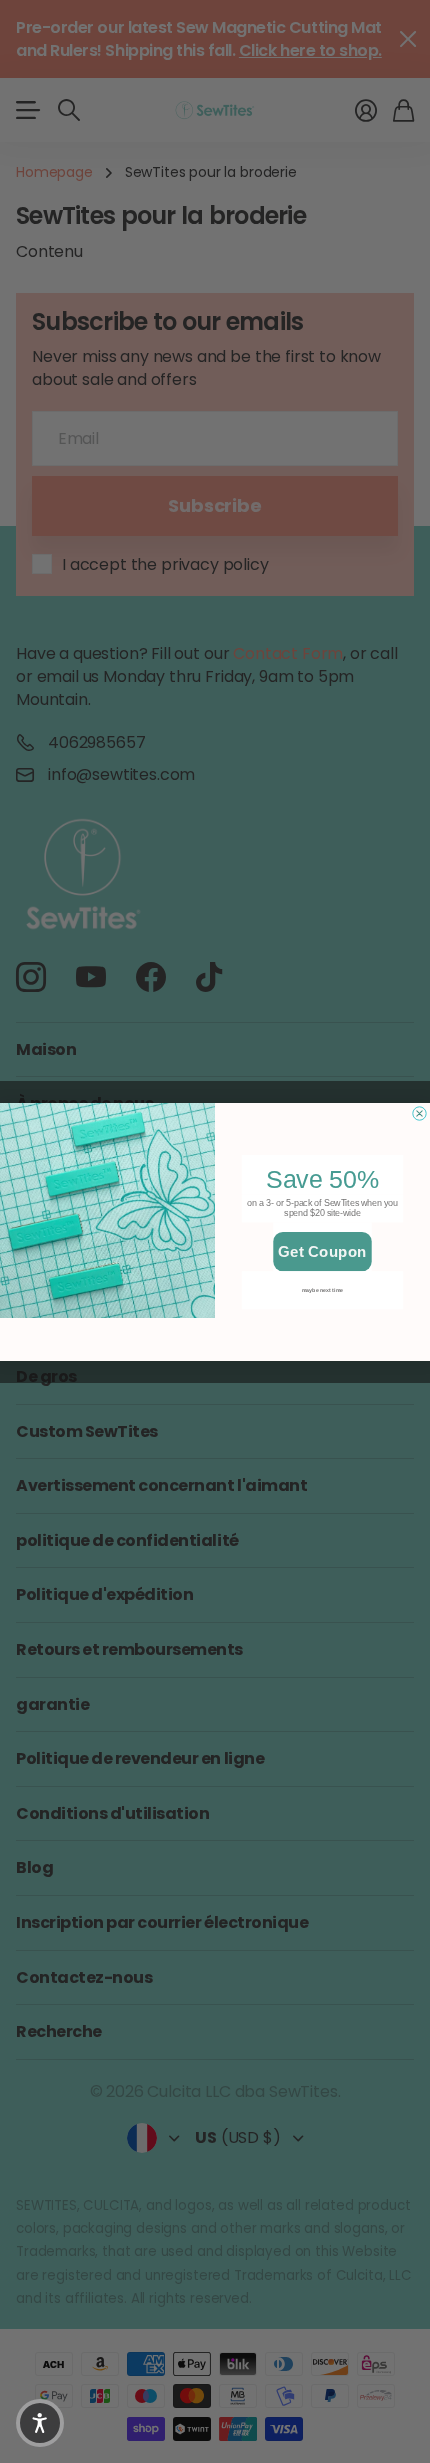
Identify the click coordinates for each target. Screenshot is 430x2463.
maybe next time (323, 1289)
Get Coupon (322, 1250)
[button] (40, 2423)
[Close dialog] (419, 1112)
